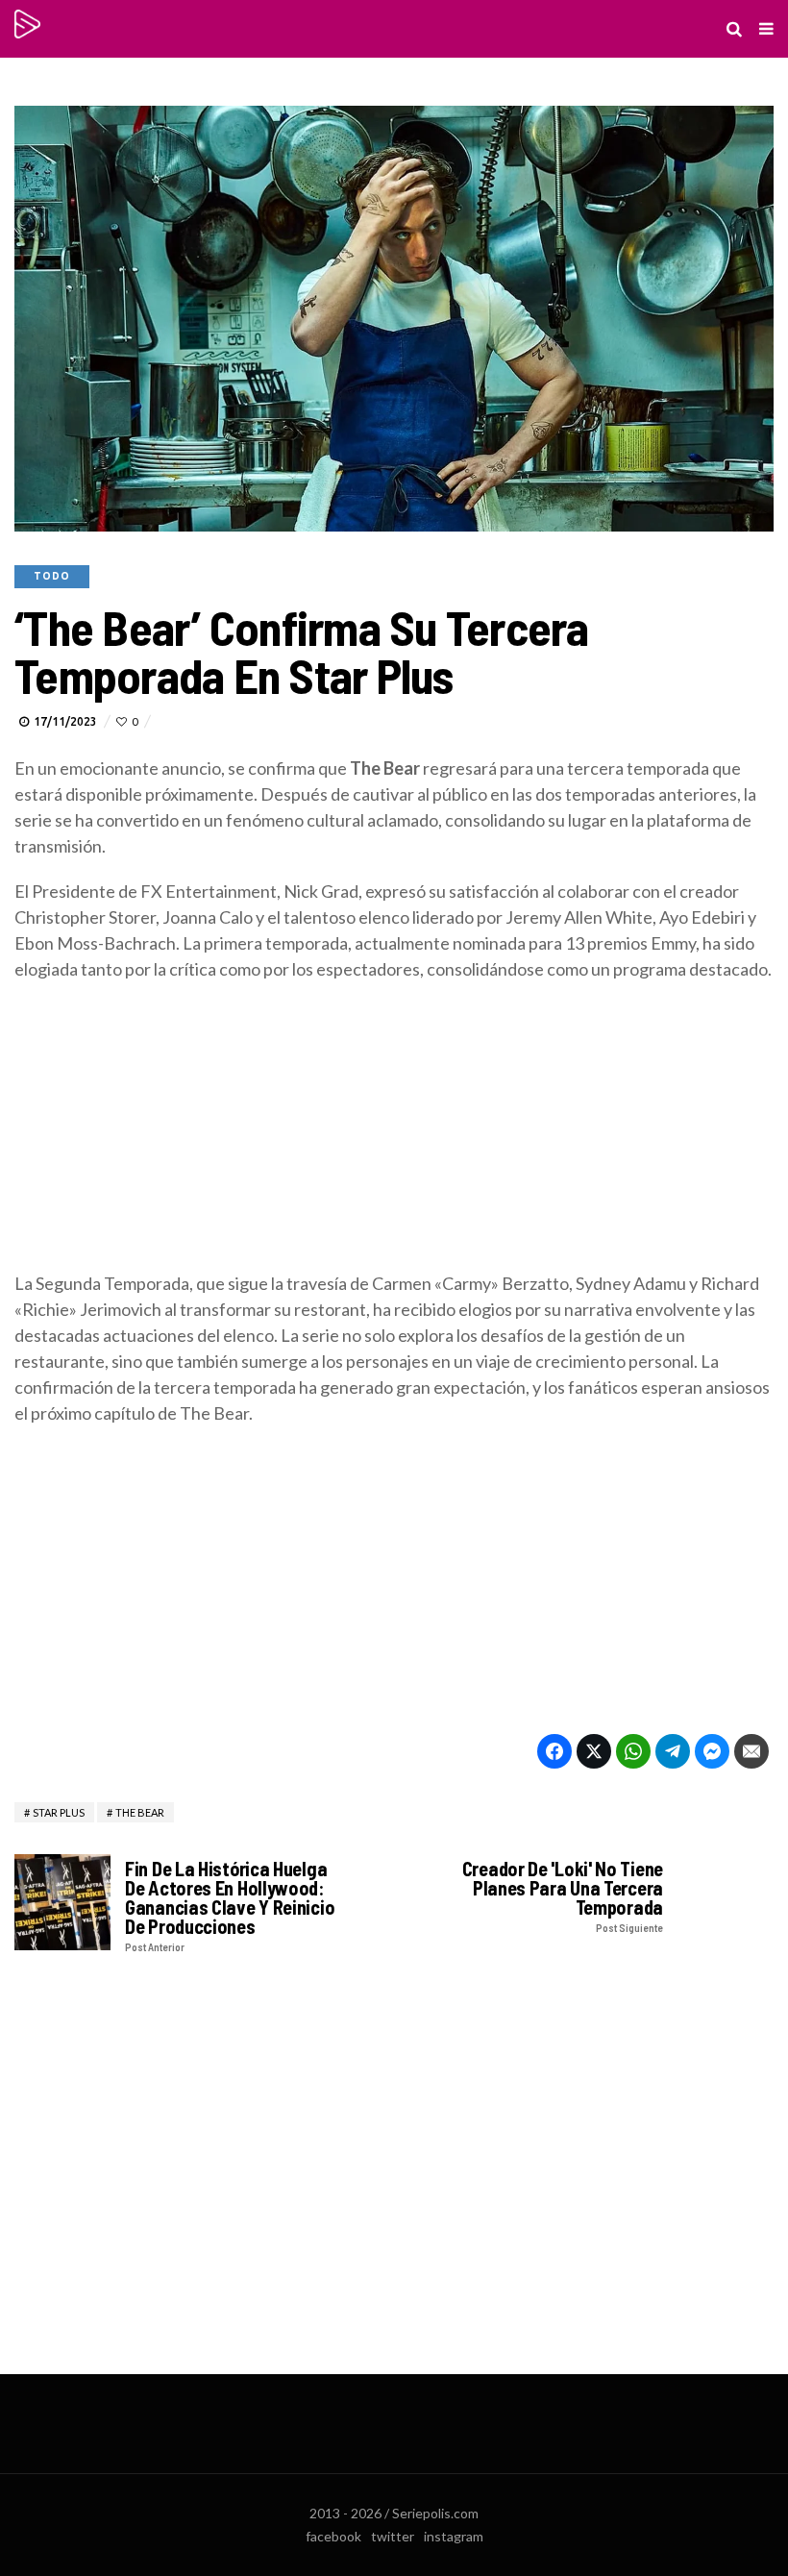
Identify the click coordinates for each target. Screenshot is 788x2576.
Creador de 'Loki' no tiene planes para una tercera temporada (563, 1896)
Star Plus (59, 1812)
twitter (393, 2536)
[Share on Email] (751, 1751)
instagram (454, 2536)
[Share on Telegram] (673, 1751)
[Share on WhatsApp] (633, 1751)
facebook (333, 2536)
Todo (52, 576)
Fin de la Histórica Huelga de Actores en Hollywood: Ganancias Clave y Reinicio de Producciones (230, 1906)
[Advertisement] (394, 1136)
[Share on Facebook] (554, 1751)
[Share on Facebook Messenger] (712, 1751)
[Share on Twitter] (594, 1751)
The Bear (140, 1812)
